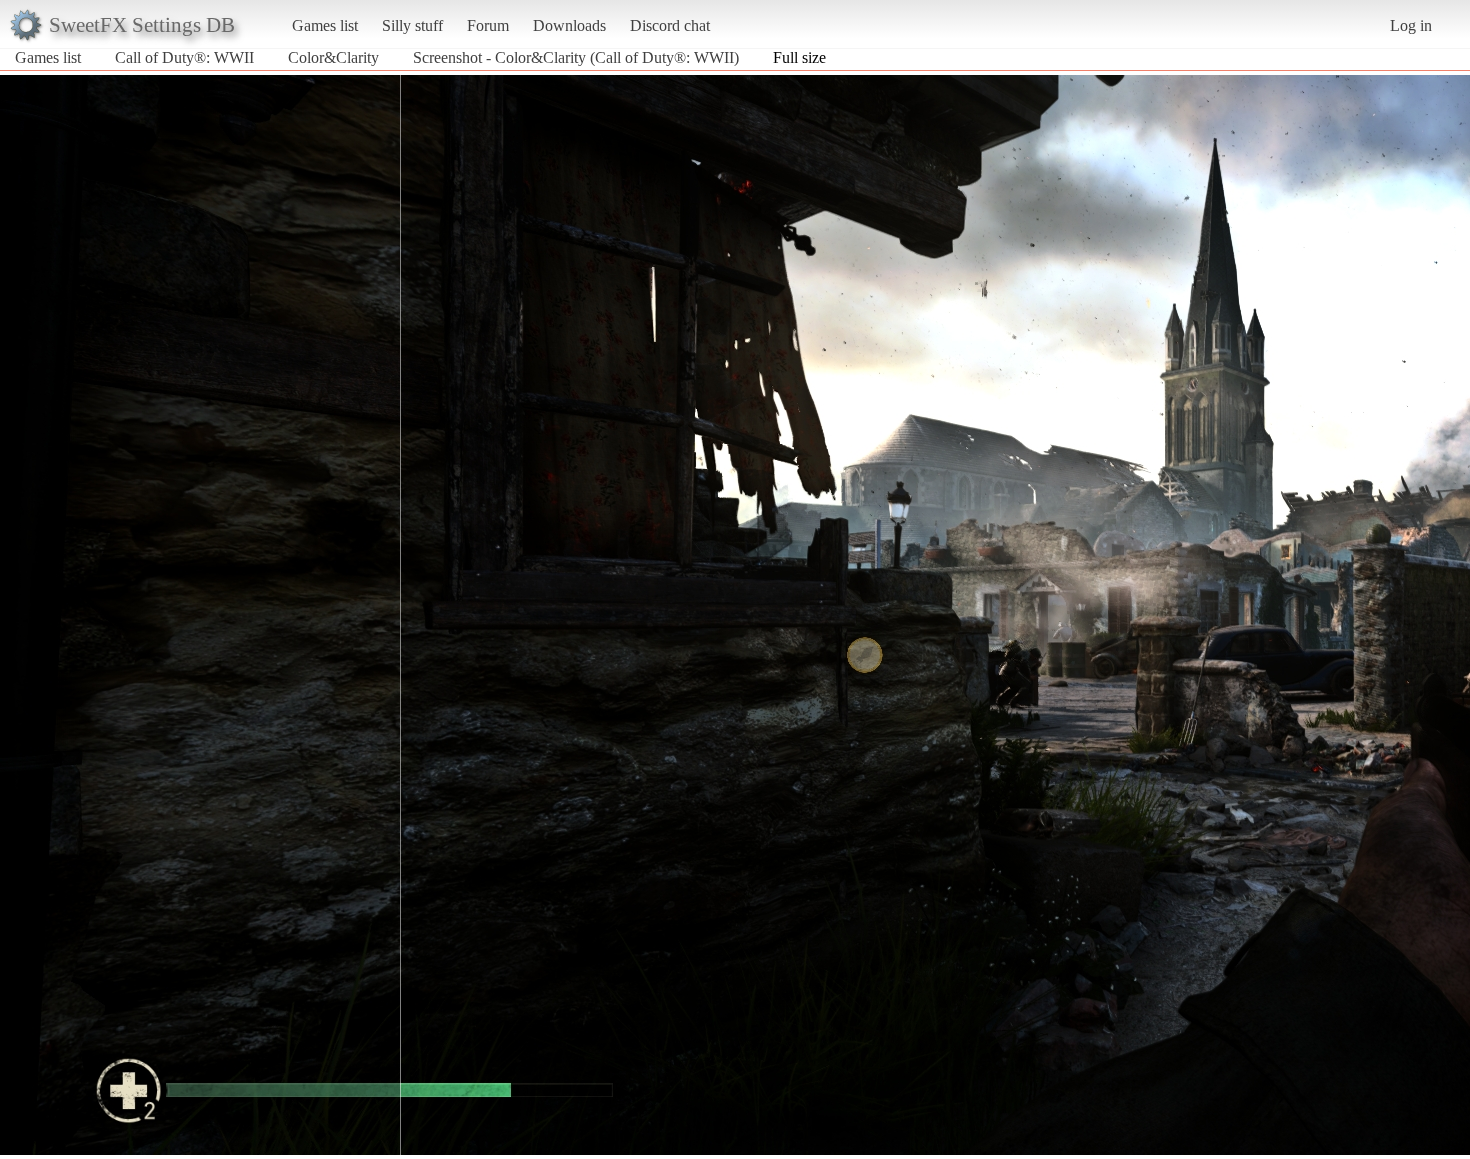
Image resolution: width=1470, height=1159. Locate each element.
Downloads (569, 25)
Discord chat (670, 25)
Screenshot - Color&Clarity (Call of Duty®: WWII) (576, 57)
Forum (488, 25)
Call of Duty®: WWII (184, 57)
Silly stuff (412, 25)
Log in (1411, 25)
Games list (325, 25)
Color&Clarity (333, 57)
